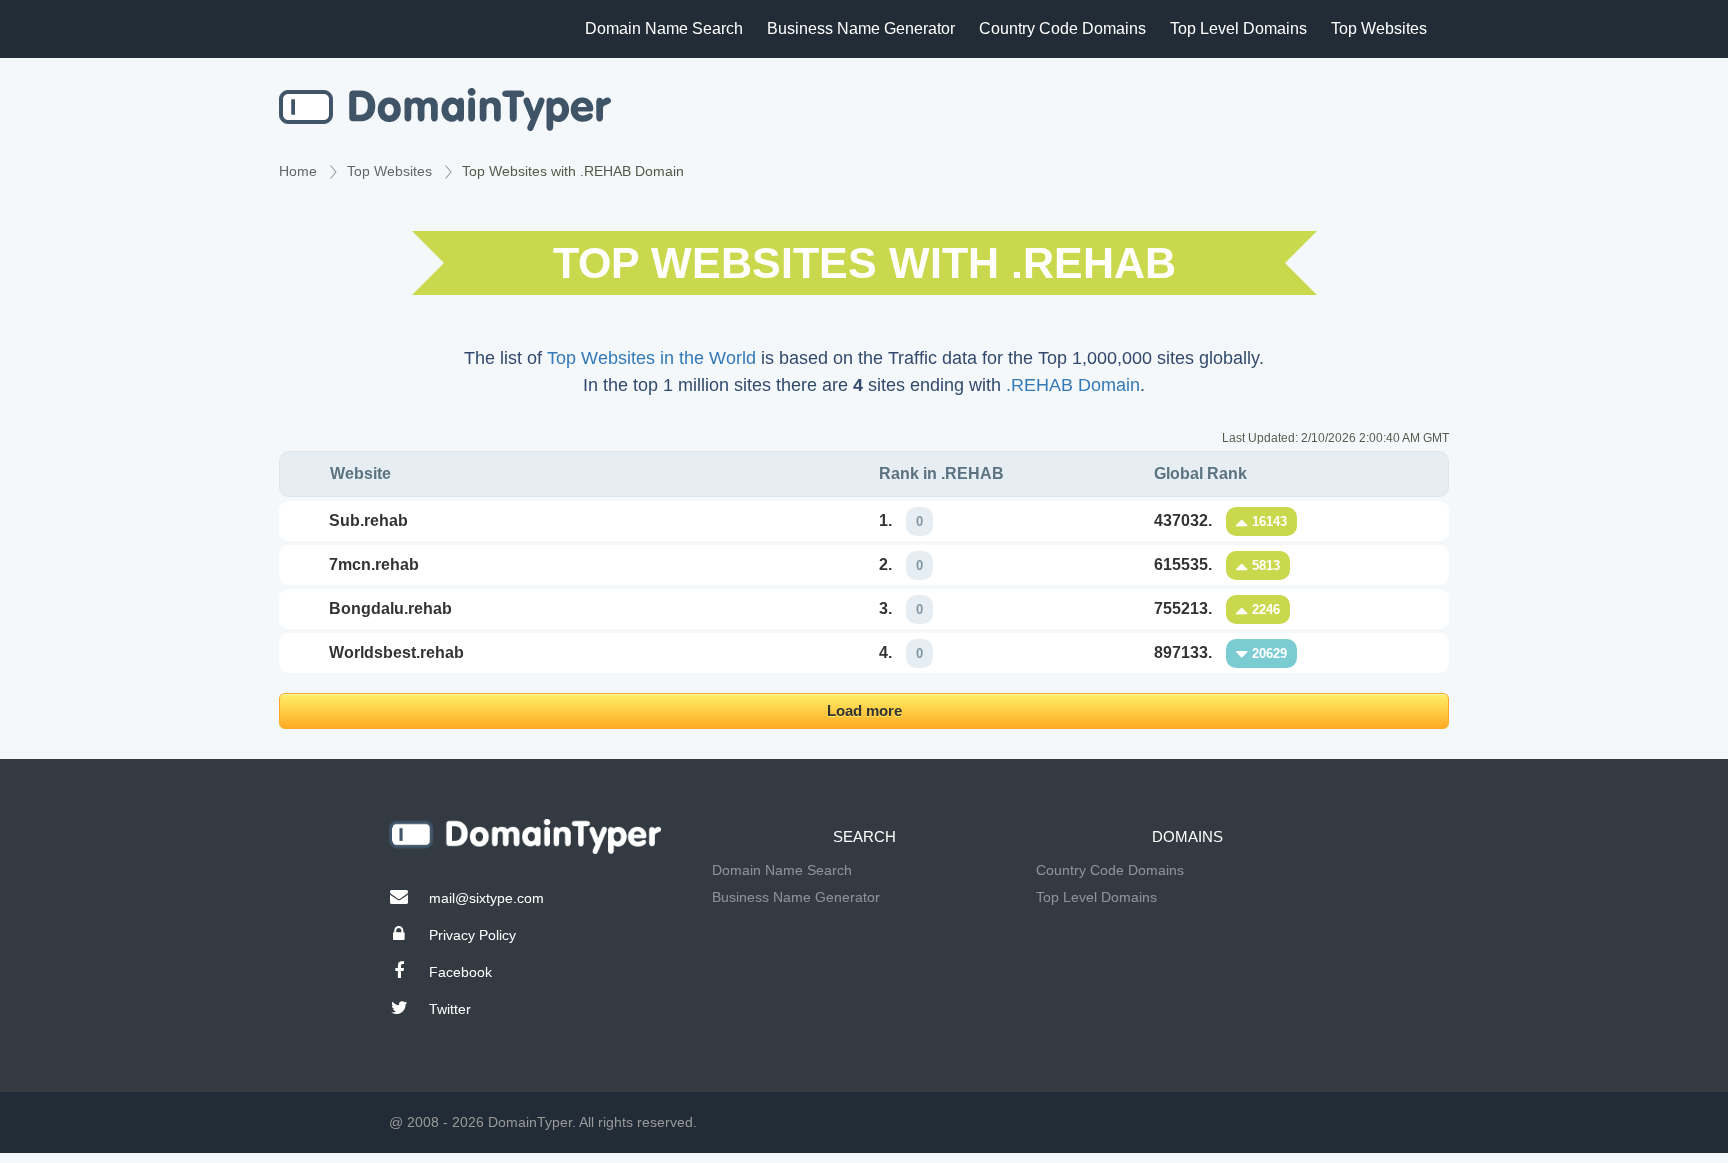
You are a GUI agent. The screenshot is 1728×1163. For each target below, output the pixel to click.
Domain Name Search (664, 28)
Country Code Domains (1062, 28)
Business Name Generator (861, 28)
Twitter (450, 1009)
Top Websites (1379, 28)
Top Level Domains (1238, 28)
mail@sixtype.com (486, 898)
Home (298, 171)
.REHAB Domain (1073, 385)
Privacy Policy (472, 935)
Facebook (460, 972)
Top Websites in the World (651, 358)
